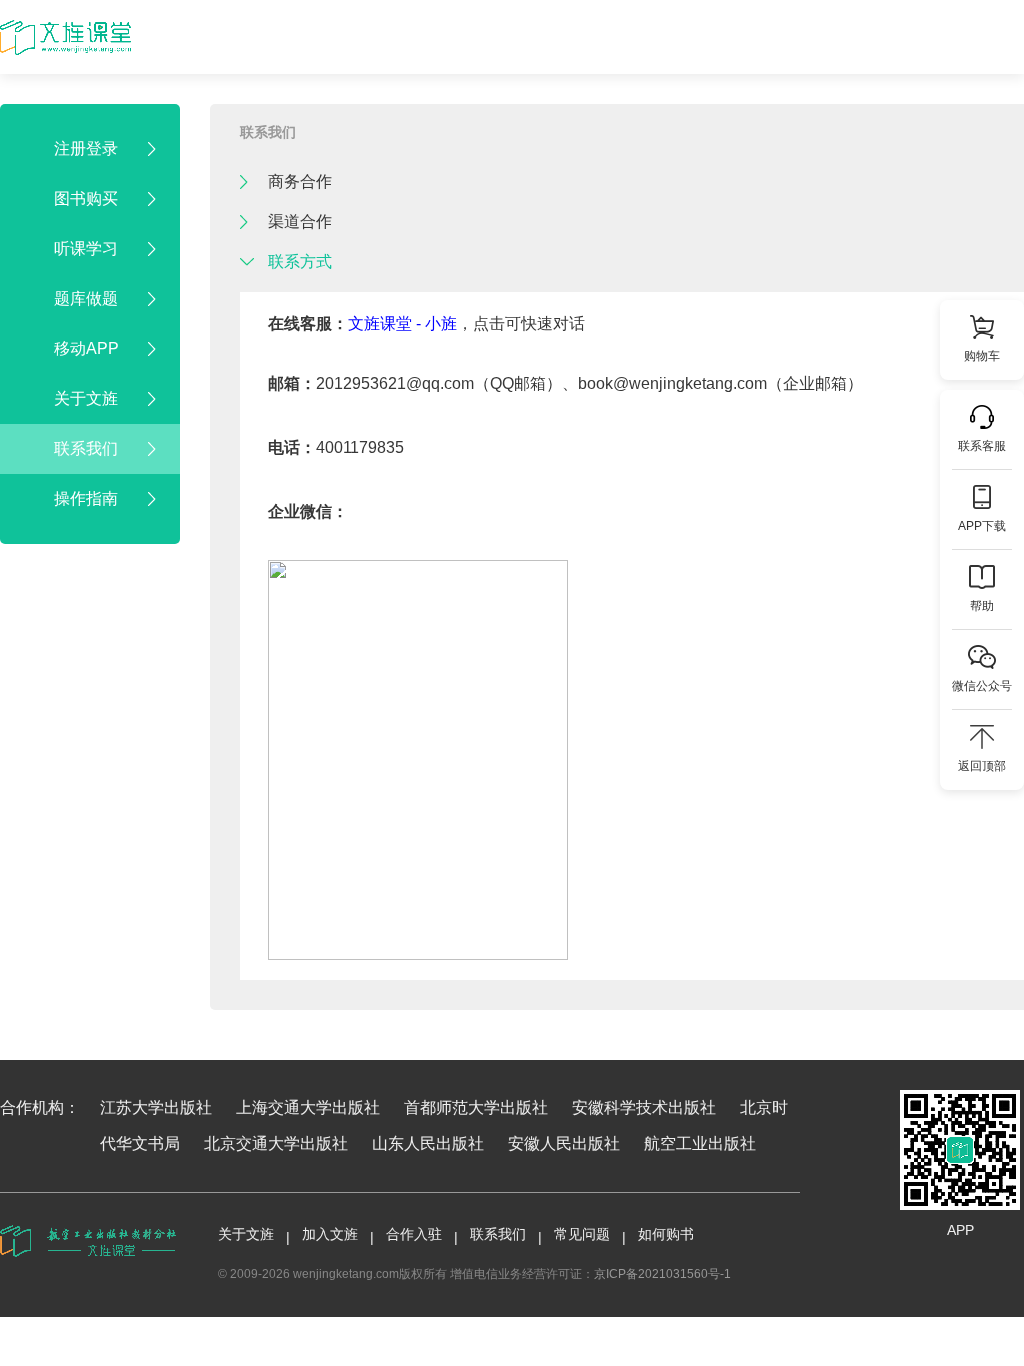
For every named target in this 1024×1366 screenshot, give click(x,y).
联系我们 (268, 132)
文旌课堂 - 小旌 (402, 323)
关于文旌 (246, 1234)
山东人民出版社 (428, 1143)
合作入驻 (414, 1234)
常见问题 (582, 1234)
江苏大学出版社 (156, 1107)
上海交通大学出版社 (308, 1107)
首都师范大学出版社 (476, 1107)
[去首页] (65, 37)
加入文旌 (330, 1234)
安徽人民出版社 (564, 1143)
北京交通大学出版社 (276, 1143)
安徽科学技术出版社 (644, 1107)
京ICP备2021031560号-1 (662, 1274)
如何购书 (666, 1234)
